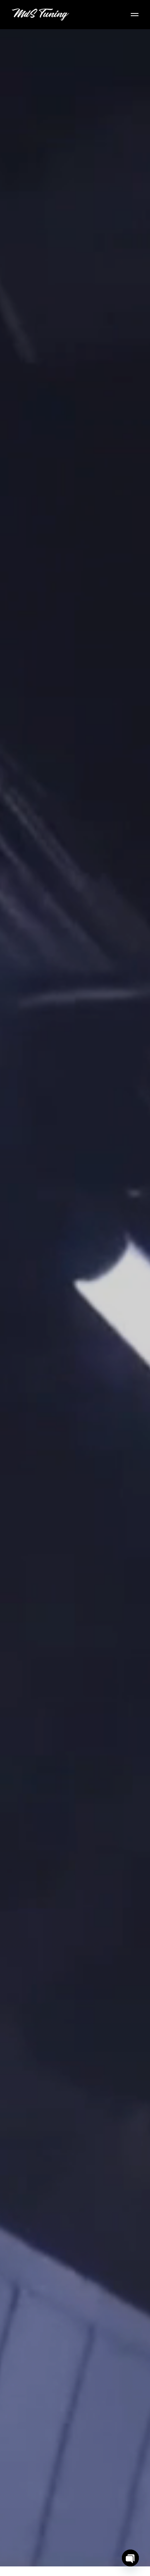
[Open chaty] (130, 2558)
